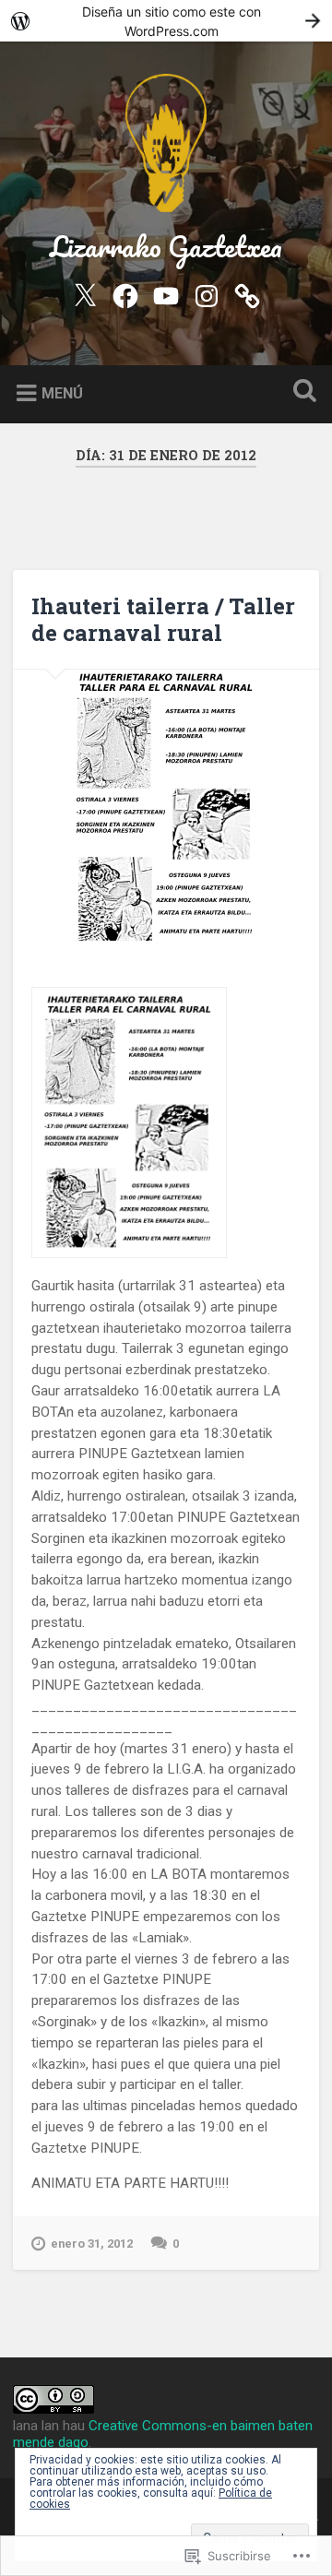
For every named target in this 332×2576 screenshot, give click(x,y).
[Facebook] (125, 293)
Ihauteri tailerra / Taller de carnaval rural (163, 619)
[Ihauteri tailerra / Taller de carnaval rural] (166, 808)
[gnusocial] (247, 293)
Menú (62, 392)
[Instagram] (207, 293)
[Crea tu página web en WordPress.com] (166, 21)
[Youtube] (166, 293)
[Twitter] (85, 293)
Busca (301, 392)
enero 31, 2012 (92, 2244)
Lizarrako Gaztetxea (166, 247)
